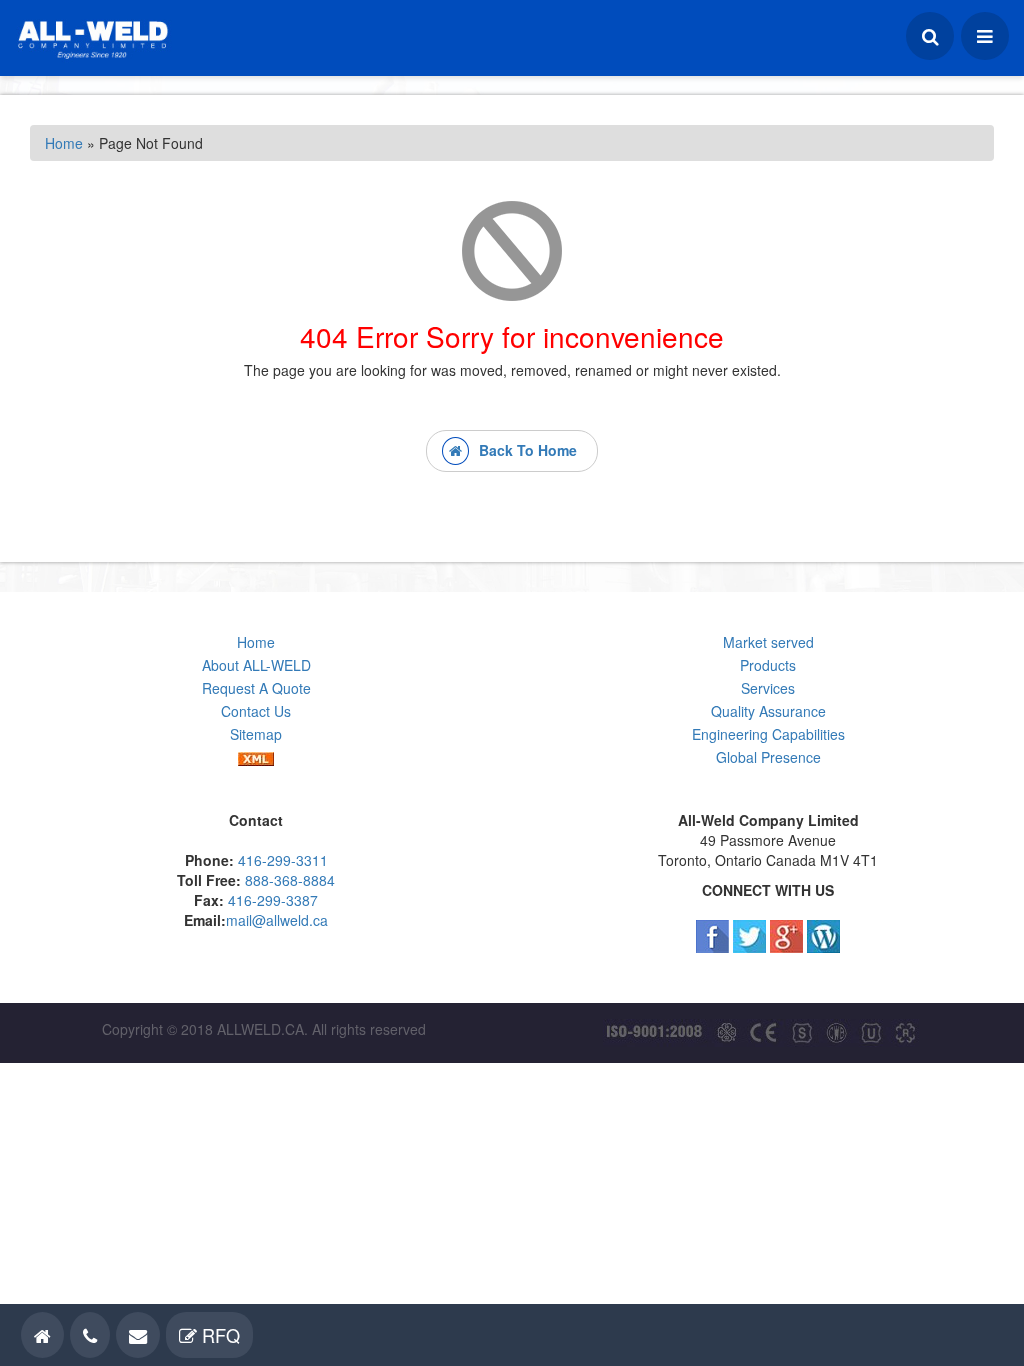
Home (64, 143)
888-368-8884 (290, 880)
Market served (768, 642)
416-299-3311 (283, 860)
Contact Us (256, 711)
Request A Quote (256, 688)
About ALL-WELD (256, 665)
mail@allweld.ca (277, 920)
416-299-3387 (273, 900)
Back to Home (518, 450)
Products (768, 665)
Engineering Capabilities (768, 734)
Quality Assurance (768, 711)
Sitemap (256, 734)
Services (768, 688)
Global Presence (768, 757)
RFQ (218, 1335)
